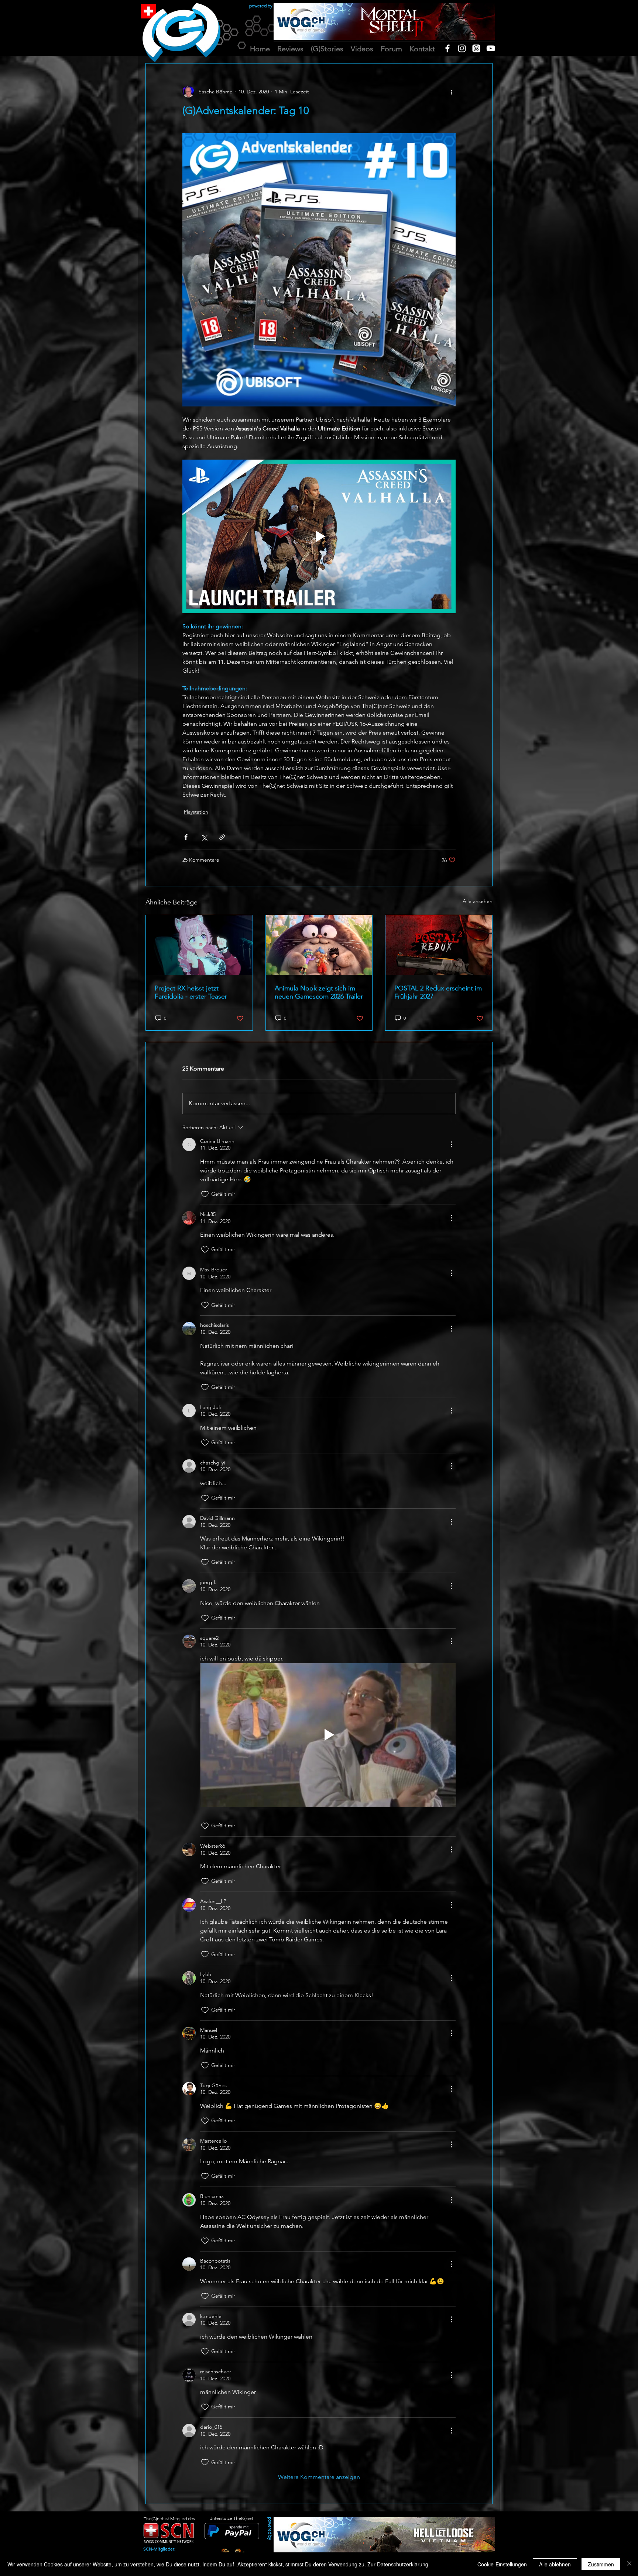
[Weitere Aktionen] (451, 92)
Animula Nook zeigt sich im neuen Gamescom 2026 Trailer (319, 992)
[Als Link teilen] (222, 837)
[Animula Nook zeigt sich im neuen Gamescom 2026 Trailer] (319, 945)
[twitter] (476, 48)
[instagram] (462, 48)
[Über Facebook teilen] (186, 837)
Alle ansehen (478, 901)
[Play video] (319, 536)
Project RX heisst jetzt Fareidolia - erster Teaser (191, 992)
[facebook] (447, 48)
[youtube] (491, 48)
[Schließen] (629, 2564)
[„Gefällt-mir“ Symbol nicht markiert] (205, 1194)
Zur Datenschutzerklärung (398, 2564)
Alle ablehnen (555, 2564)
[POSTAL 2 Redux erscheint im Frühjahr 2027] (439, 945)
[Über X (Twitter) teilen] (204, 837)
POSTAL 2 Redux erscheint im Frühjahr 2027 (438, 992)
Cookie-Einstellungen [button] (502, 2564)
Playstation (196, 812)
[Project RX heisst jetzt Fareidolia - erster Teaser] (199, 945)
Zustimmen (601, 2564)
